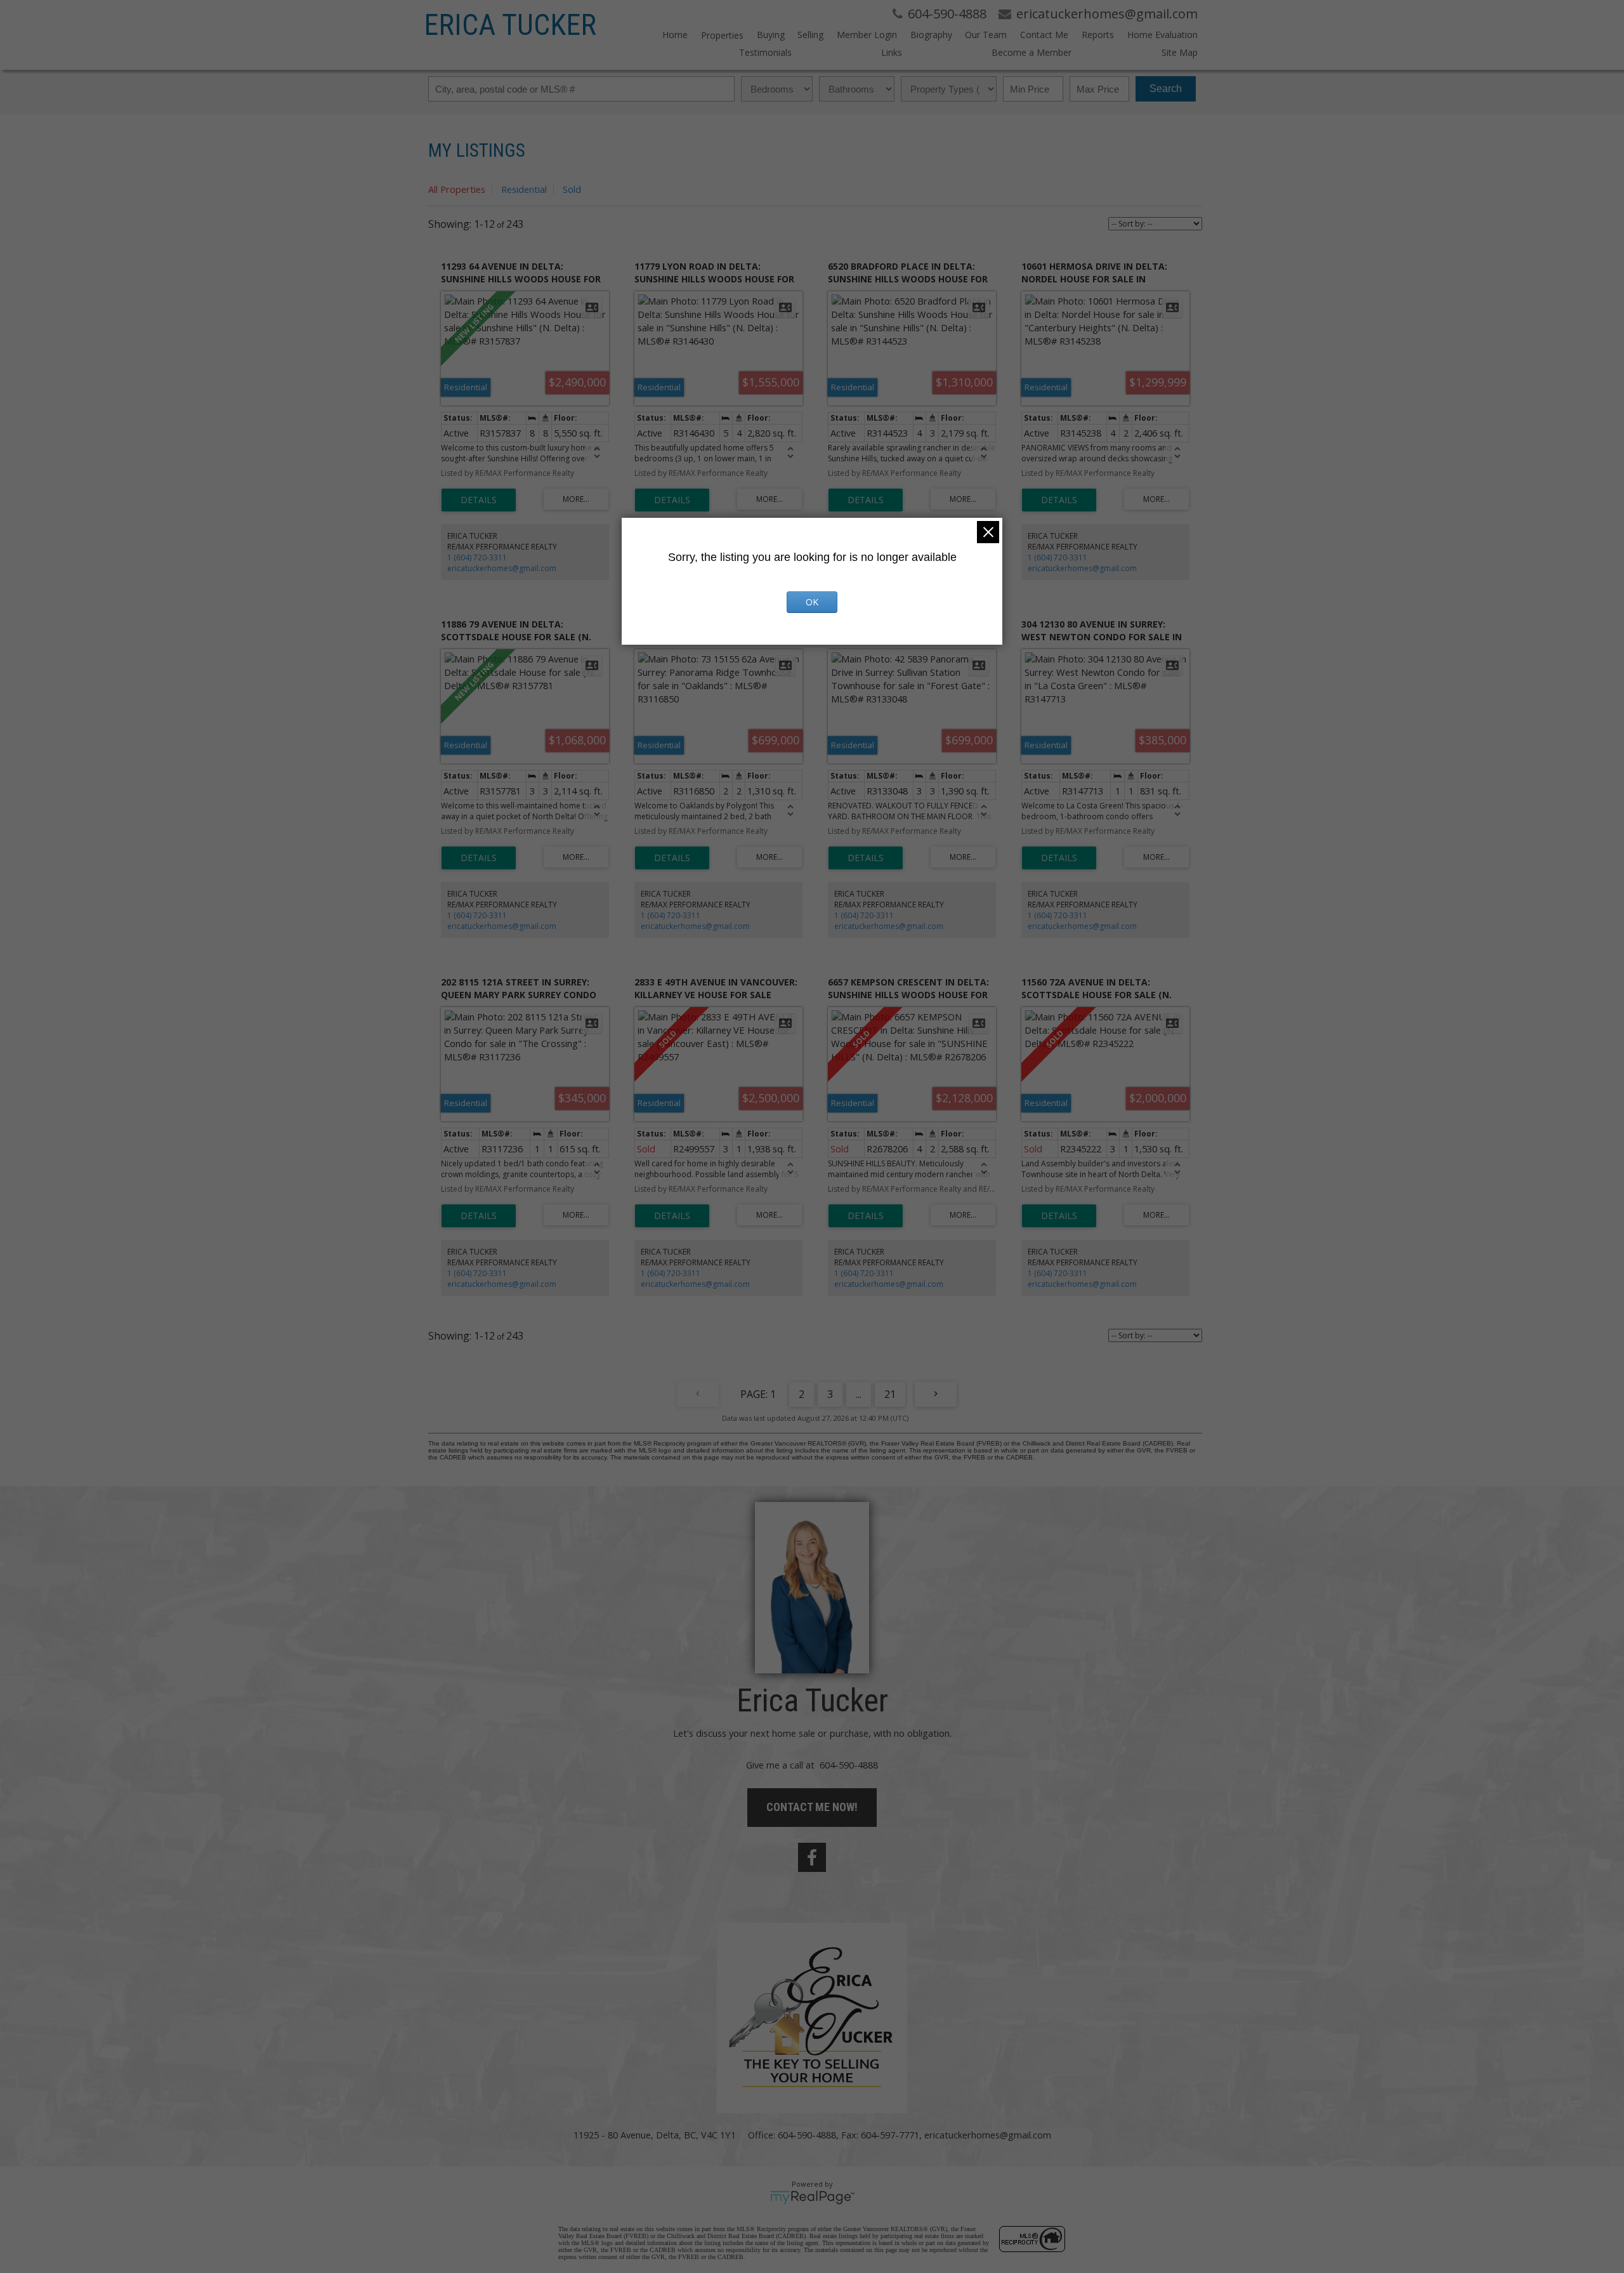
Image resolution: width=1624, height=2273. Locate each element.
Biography (931, 35)
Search (1166, 89)
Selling (810, 35)
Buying (771, 35)
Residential (524, 189)
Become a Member (1031, 52)
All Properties (457, 189)
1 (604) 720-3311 (477, 557)
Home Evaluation (1162, 35)
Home (675, 35)
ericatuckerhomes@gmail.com (502, 568)
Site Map (1179, 52)
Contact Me (1044, 35)
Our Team (986, 35)
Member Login (867, 35)
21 (890, 1394)
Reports (1098, 35)
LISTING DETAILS (479, 500)
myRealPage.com (812, 2197)
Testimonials (765, 52)
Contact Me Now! (812, 1807)
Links (892, 52)
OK (812, 602)
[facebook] (812, 1857)
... (859, 1394)
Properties (722, 35)
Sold (572, 189)
